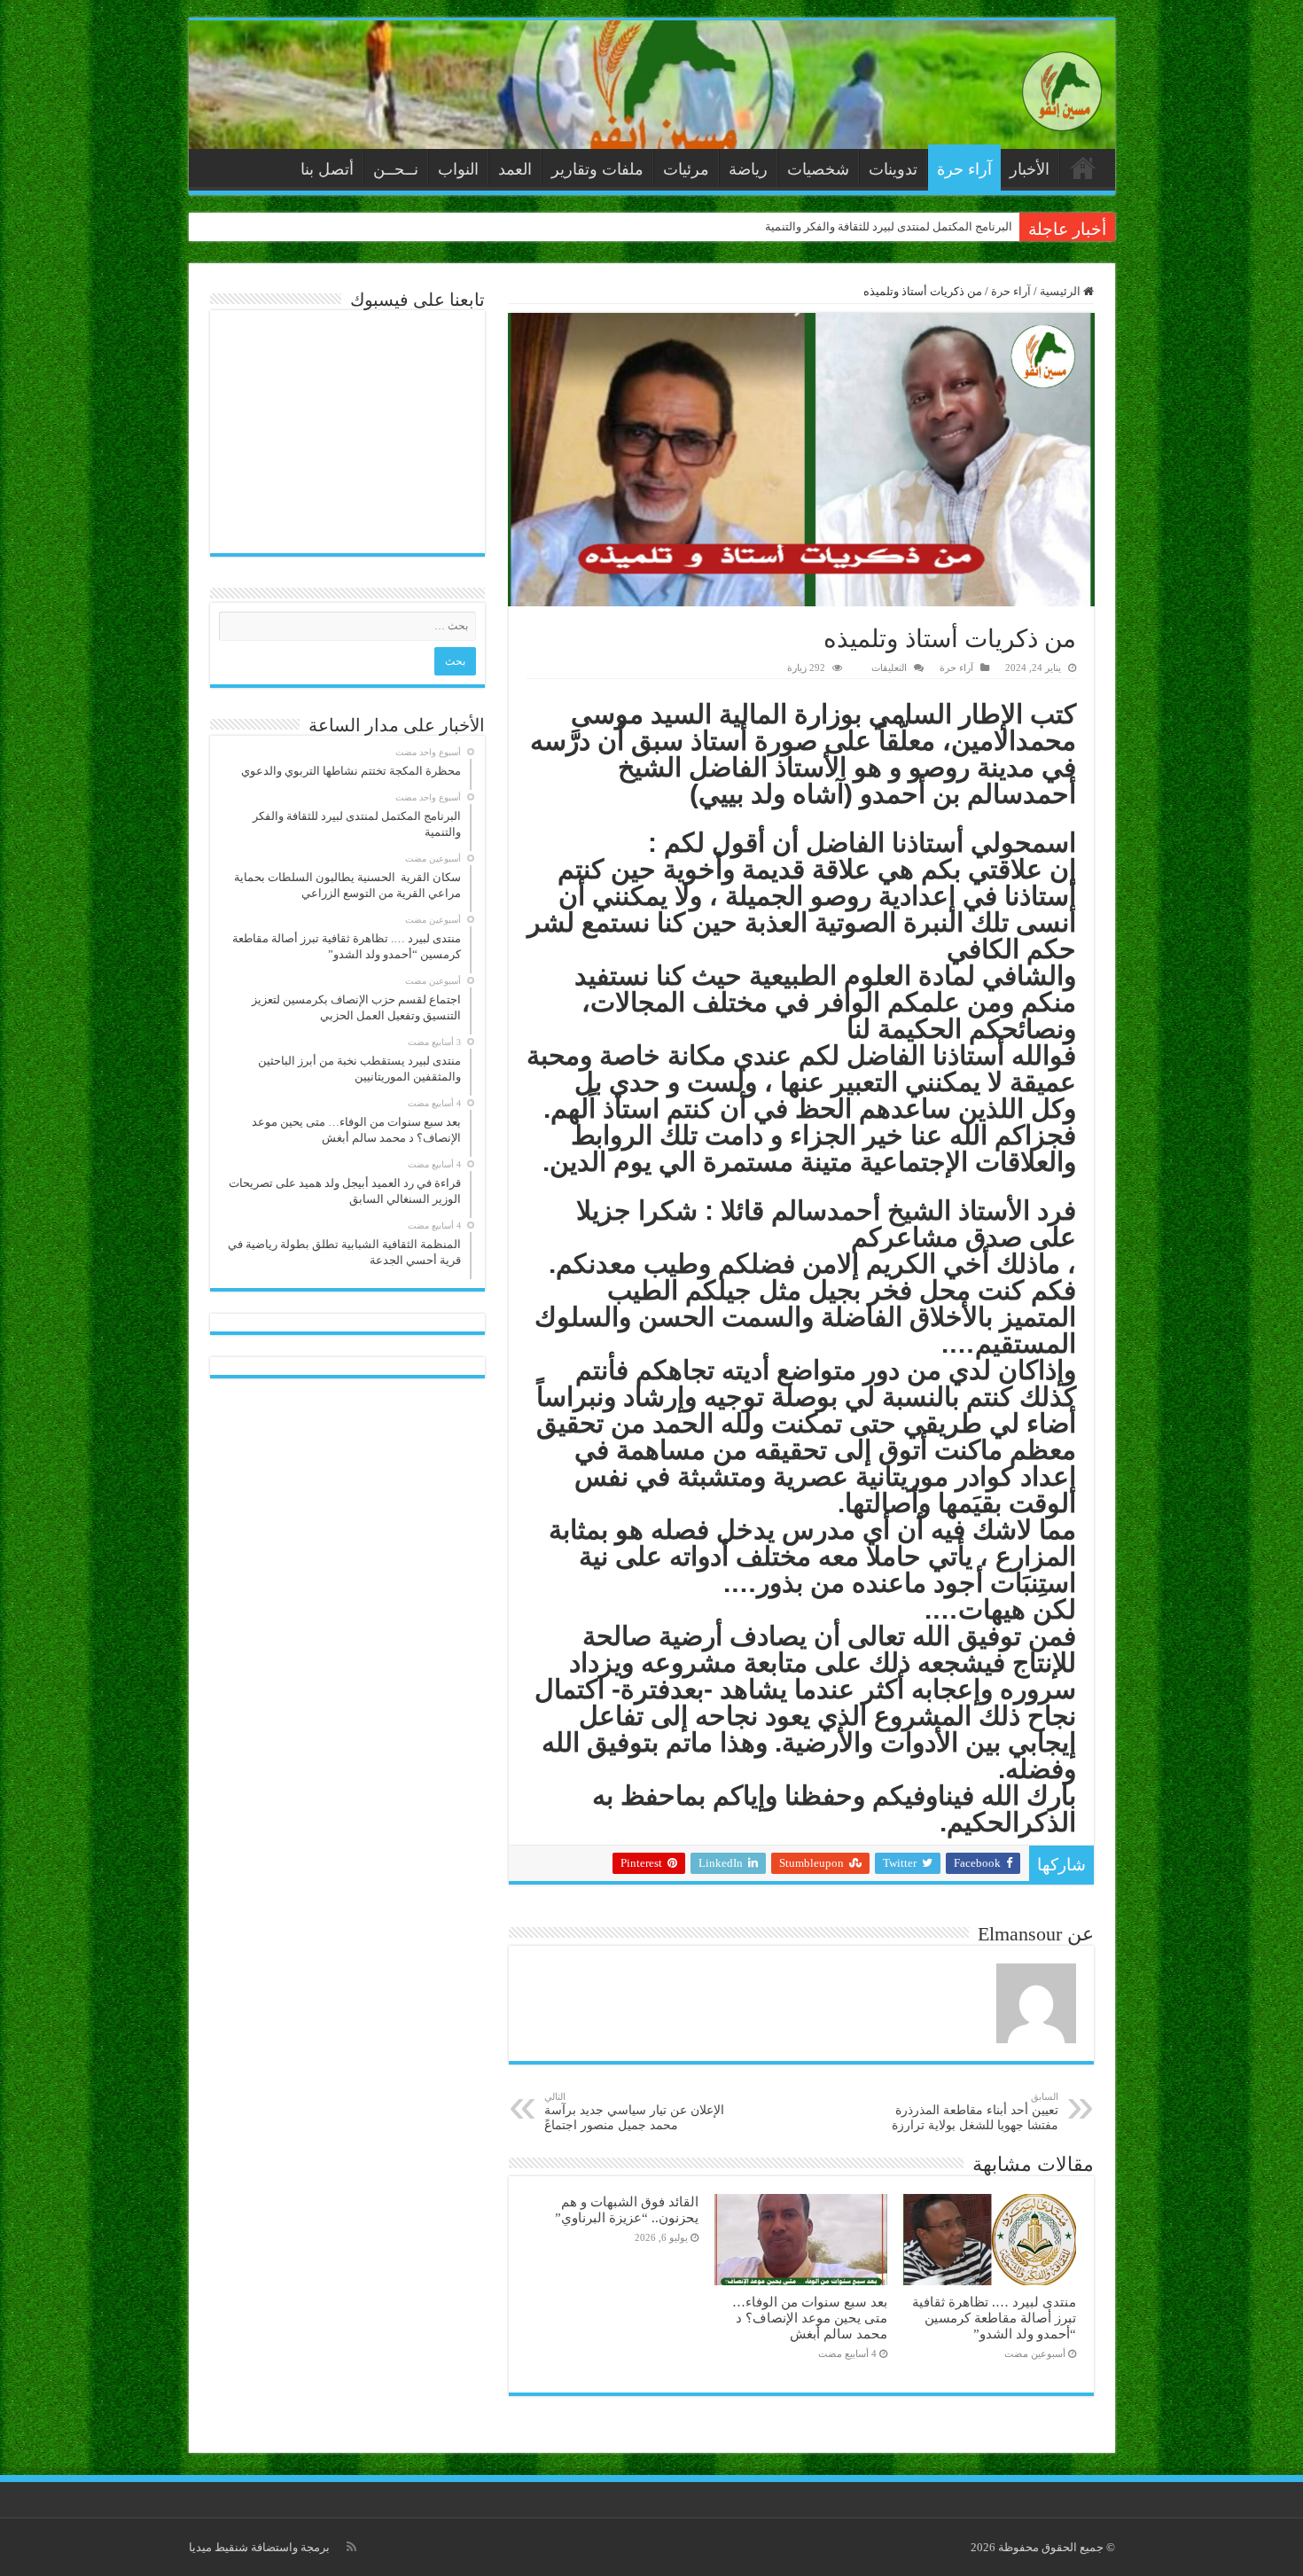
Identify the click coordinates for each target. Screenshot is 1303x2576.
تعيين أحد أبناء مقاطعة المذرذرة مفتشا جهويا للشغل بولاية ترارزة (975, 2112)
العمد (515, 169)
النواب (458, 169)
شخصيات (818, 169)
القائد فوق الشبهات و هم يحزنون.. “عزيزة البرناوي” (627, 2209)
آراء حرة (964, 169)
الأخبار (1030, 169)
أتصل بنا (327, 169)
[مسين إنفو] (1062, 87)
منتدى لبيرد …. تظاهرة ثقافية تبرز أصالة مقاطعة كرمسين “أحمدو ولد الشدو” (994, 2318)
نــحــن (396, 169)
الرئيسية (1083, 168)
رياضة (748, 169)
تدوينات (893, 169)
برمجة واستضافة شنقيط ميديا (259, 2547)
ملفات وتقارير (597, 169)
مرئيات (686, 169)
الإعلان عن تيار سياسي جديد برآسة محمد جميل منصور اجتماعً (634, 2112)
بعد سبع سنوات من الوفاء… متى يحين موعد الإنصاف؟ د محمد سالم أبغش (810, 2318)
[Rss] (351, 2547)
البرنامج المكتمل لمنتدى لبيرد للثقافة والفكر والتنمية (889, 226)
